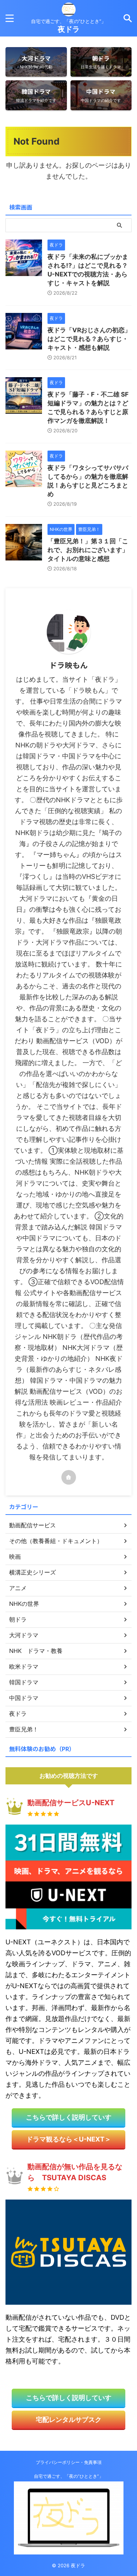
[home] (69, 1477)
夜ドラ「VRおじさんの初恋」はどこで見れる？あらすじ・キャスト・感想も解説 (89, 339)
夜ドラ (69, 29)
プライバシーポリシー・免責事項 (69, 2462)
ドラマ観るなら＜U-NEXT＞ (69, 2139)
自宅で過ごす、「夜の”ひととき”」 (69, 2476)
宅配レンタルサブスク (69, 2420)
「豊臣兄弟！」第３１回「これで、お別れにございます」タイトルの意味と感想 (88, 550)
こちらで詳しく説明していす (69, 2117)
